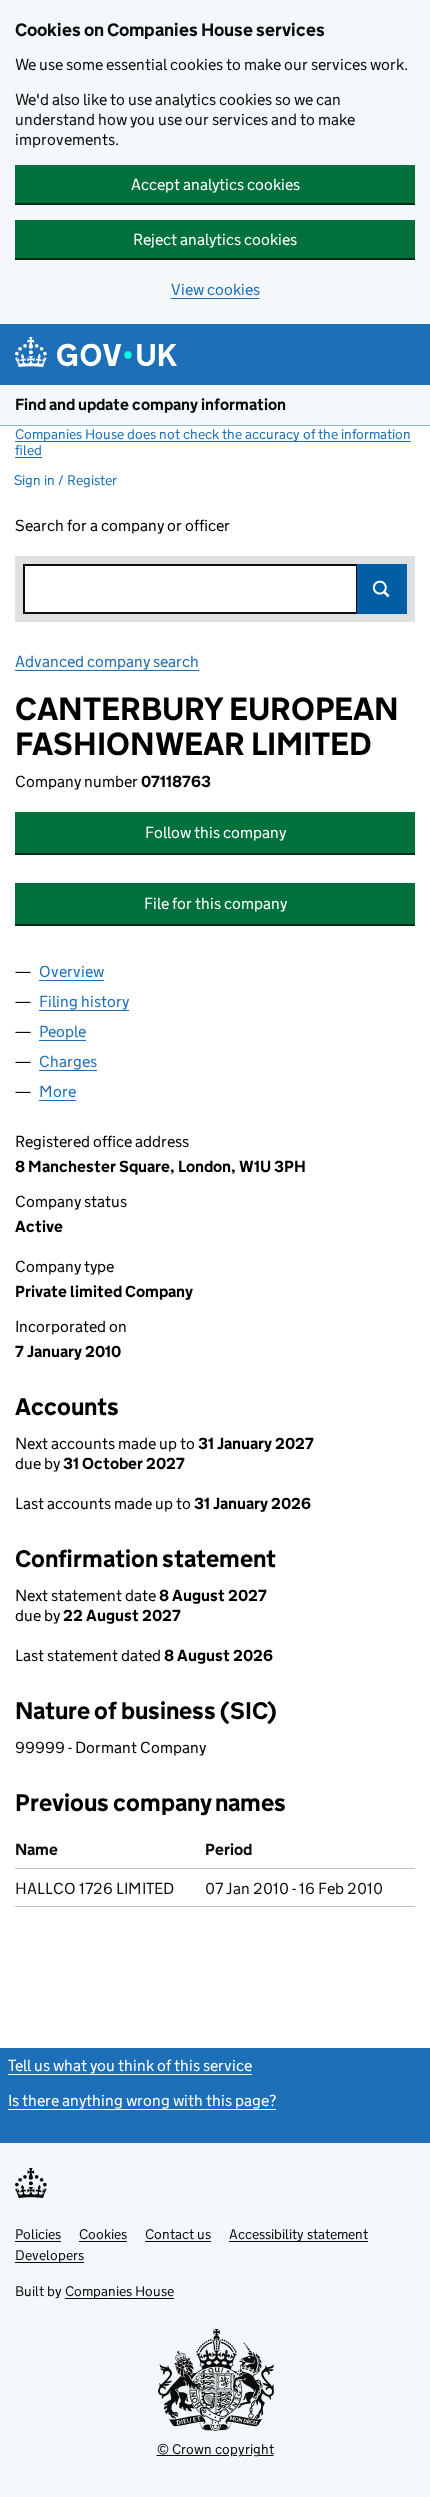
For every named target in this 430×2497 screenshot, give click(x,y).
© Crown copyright (215, 2449)
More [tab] (57, 1091)
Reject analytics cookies (215, 239)
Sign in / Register (65, 480)
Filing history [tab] (84, 1001)
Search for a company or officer (122, 525)
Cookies (103, 2234)
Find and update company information (150, 404)
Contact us (178, 2234)
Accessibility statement (298, 2234)
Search (382, 589)
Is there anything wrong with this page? (142, 2100)
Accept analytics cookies (215, 184)
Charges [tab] (68, 1061)
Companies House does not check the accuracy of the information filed (213, 442)
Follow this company (215, 832)
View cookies (215, 289)
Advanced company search (107, 661)
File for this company (215, 903)
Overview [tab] (71, 971)
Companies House (119, 2291)
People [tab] (62, 1031)
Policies (38, 2234)
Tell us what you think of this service (130, 2065)
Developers (49, 2255)
